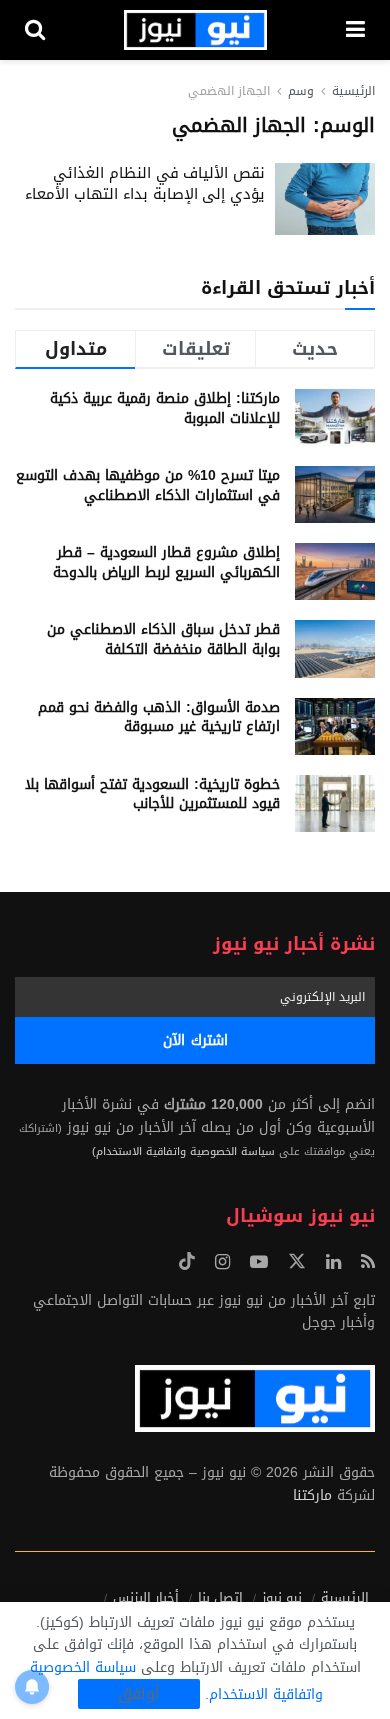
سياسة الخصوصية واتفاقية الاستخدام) (183, 1151)
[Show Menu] (355, 30)
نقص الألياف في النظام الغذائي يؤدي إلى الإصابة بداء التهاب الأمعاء (145, 183)
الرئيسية (353, 91)
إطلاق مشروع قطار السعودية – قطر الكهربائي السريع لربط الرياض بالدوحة (166, 562)
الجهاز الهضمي (229, 91)
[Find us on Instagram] (222, 1263)
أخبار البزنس (146, 1597)
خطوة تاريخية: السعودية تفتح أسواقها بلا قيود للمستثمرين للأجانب (152, 794)
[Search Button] (35, 30)
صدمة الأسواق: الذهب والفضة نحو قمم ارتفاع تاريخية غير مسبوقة (159, 717)
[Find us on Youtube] (259, 1263)
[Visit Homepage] (195, 30)
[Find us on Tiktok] (187, 1262)
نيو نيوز (282, 1597)
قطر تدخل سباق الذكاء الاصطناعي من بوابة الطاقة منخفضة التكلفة (163, 639)
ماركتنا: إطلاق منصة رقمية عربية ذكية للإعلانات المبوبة (165, 408)
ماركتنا (312, 1495)
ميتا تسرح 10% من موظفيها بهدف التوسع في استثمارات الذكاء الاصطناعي (148, 485)
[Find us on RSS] (368, 1263)
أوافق (139, 1694)
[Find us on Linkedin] (333, 1263)
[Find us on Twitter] (297, 1262)
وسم (301, 91)
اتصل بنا (220, 1597)
